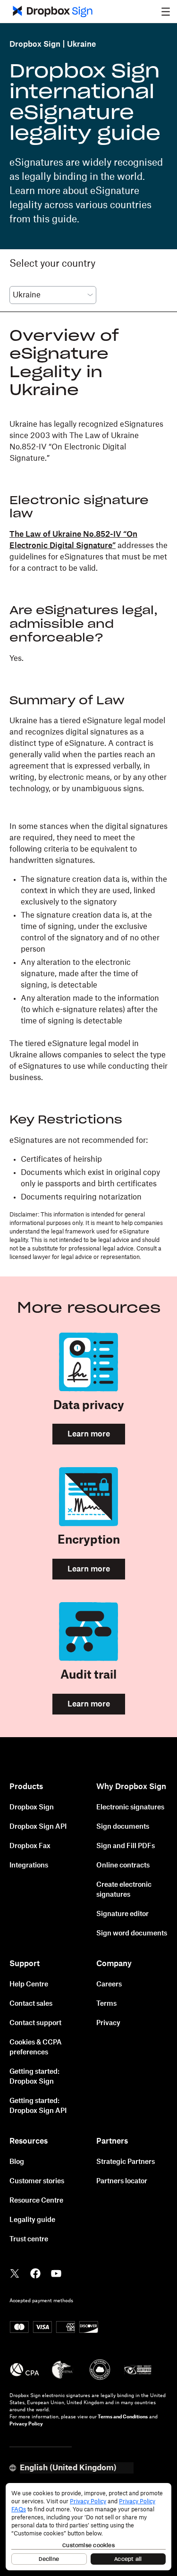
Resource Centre (36, 2201)
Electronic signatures (130, 1807)
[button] (166, 11)
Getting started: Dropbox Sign (34, 2077)
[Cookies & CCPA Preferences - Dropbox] (88, 2527)
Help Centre (29, 1985)
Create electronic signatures (124, 1890)
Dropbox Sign (35, 44)
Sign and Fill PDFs (126, 1846)
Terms (106, 2004)
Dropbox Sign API (38, 1827)
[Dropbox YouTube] (56, 2272)
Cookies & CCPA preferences (36, 2048)
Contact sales (31, 2004)
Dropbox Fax (30, 1846)
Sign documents (123, 1827)
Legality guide (32, 2220)
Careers (109, 1985)
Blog (17, 2162)
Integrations (29, 1866)
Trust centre (29, 2239)
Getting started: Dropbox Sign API (38, 2106)
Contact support (35, 2023)
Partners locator (122, 2181)
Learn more (89, 1434)
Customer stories (37, 2181)
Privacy (108, 2023)
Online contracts (123, 1866)
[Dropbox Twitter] (15, 2272)
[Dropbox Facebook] (35, 2272)
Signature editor (122, 1914)
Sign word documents (132, 1934)
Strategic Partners (126, 2162)
